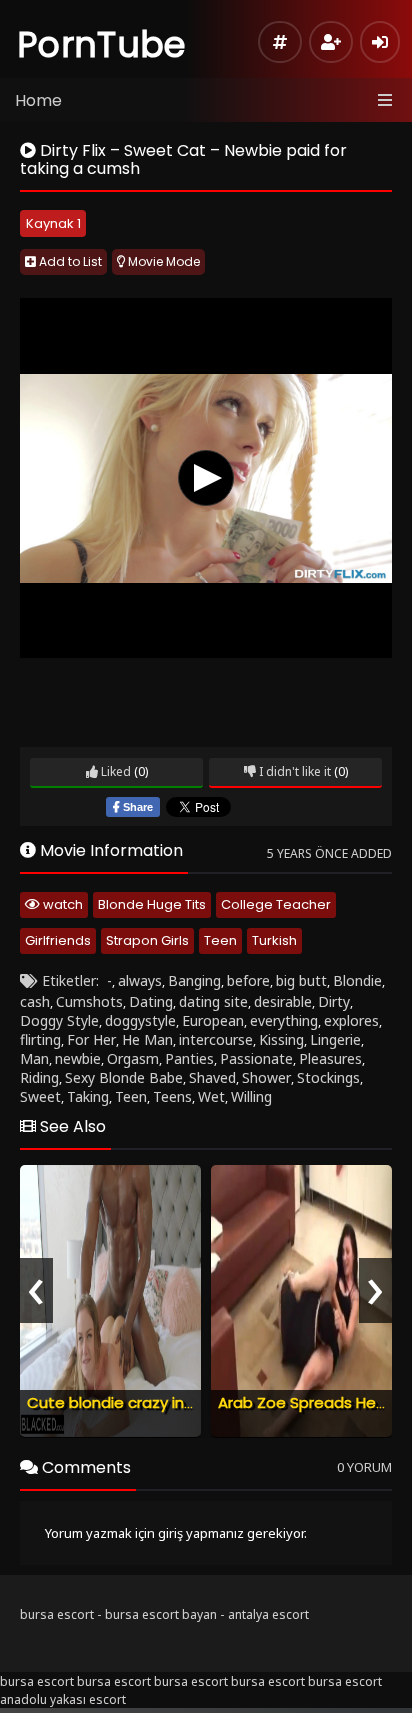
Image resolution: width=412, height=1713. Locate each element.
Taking (88, 1096)
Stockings (328, 1077)
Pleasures (330, 1058)
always (140, 980)
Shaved (212, 1077)
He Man (147, 1039)
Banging (194, 980)
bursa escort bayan (161, 1614)
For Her (91, 1039)
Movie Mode (162, 261)
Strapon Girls (147, 940)
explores (351, 1020)
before (248, 980)
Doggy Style (59, 1020)
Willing (251, 1096)
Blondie (357, 980)
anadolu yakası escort (63, 1699)
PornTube (102, 44)
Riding (39, 1077)
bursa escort (57, 1614)
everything (284, 1020)
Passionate (256, 1058)
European (213, 1020)
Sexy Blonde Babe (124, 1077)
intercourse (216, 1039)
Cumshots (89, 1001)
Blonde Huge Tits (152, 904)
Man (34, 1058)
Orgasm (133, 1058)
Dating (151, 1001)
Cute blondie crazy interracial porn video (178, 1402)
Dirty (334, 1001)
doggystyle (140, 1020)
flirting (40, 1039)
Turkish (274, 940)
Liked (114, 771)
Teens (172, 1096)
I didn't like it (293, 771)
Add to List (69, 261)
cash (35, 1001)
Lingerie (335, 1039)
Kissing (281, 1039)
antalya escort (268, 1614)
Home (38, 100)
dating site (213, 1001)
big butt (301, 980)
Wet (211, 1096)
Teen (220, 940)
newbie (78, 1058)
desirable (283, 1001)
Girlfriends (58, 940)
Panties (189, 1058)
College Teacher (276, 904)
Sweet (40, 1096)
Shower (266, 1077)
